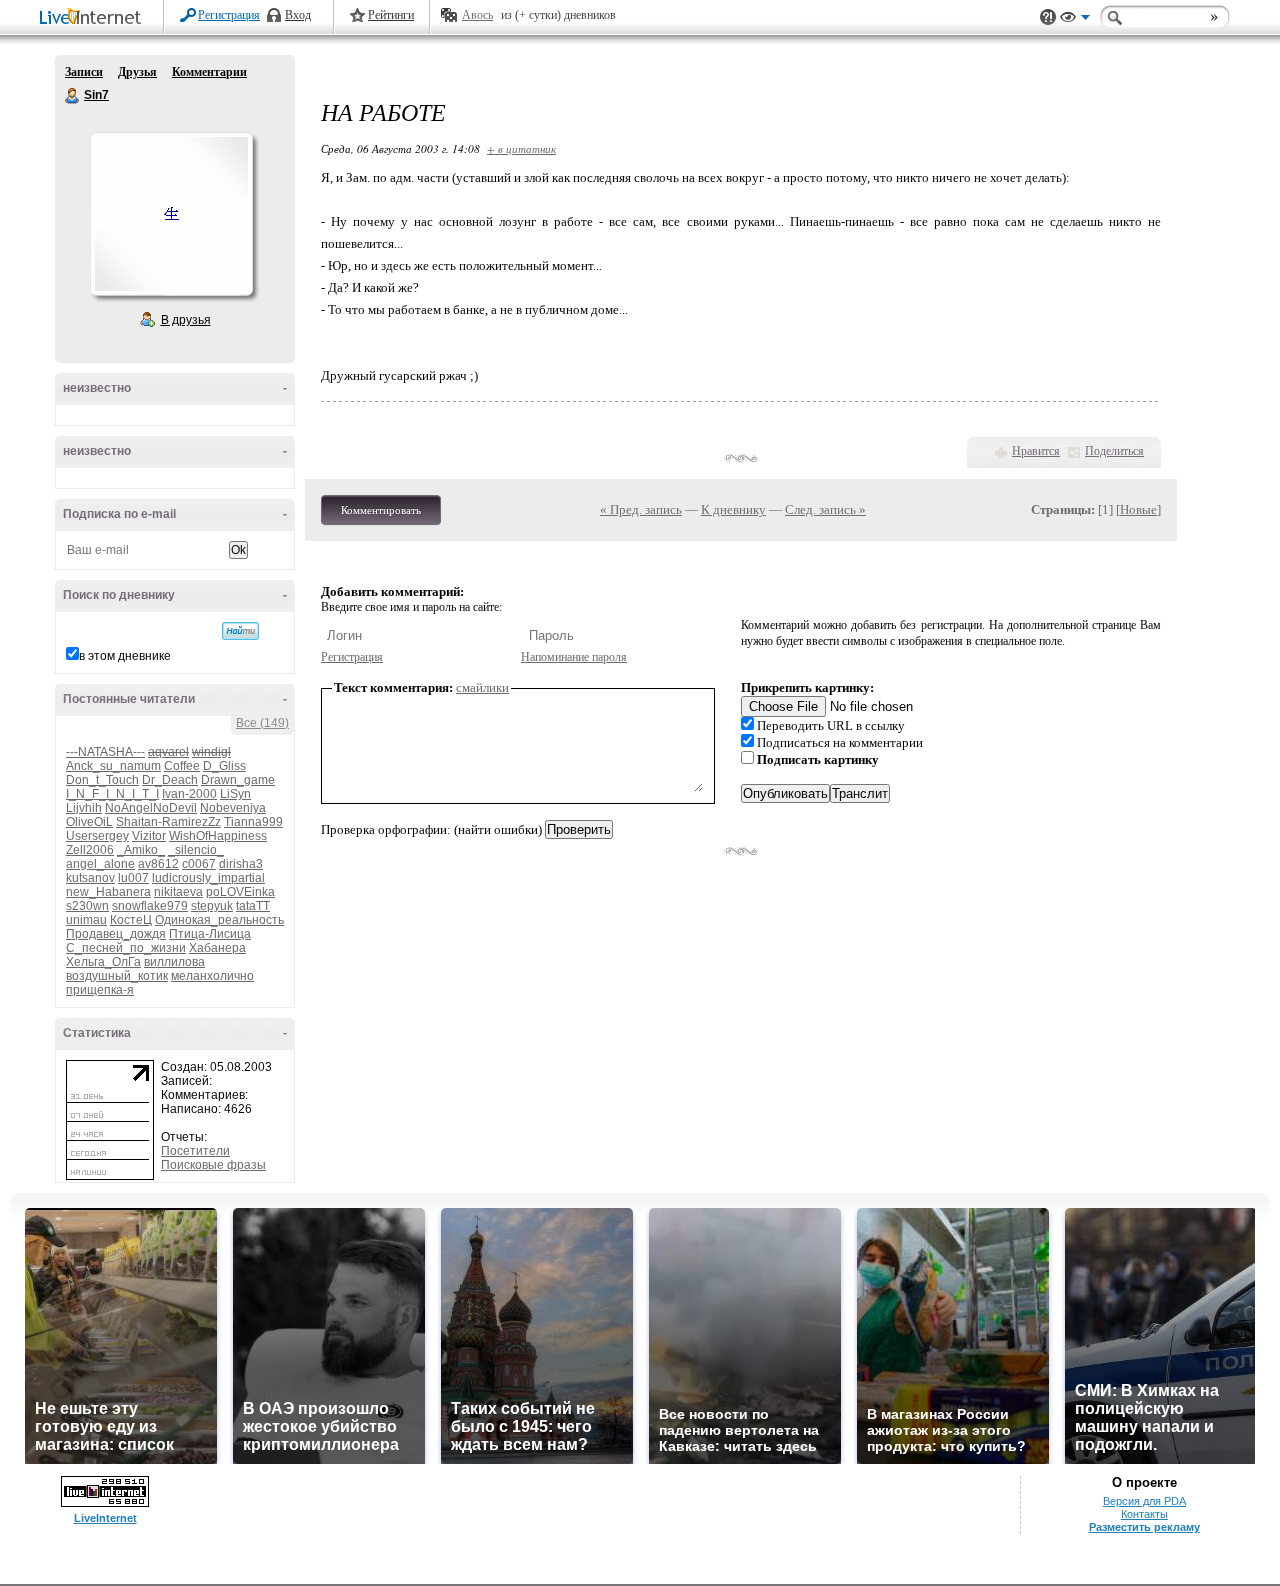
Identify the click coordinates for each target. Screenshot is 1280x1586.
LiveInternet (94, 18)
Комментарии (209, 72)
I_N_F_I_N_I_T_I (112, 794)
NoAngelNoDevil (151, 808)
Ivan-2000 (189, 794)
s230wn (87, 906)
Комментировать (381, 510)
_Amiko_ (141, 850)
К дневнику (733, 509)
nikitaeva (178, 892)
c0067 (199, 864)
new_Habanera (108, 892)
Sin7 (73, 96)
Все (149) (262, 723)
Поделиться (1114, 451)
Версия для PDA (1144, 1501)
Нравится (1036, 451)
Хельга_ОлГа (103, 962)
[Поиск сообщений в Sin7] (240, 631)
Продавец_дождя (116, 934)
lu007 (133, 878)
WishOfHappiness (218, 836)
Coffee (182, 766)
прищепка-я (100, 990)
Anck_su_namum (113, 766)
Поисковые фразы (213, 1165)
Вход (298, 15)
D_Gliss (224, 766)
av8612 (158, 864)
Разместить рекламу (1144, 1527)
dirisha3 (241, 864)
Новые (1138, 509)
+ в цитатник (521, 148)
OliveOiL (89, 822)
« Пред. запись (641, 509)
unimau (86, 920)
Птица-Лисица (210, 934)
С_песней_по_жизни (126, 948)
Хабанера (217, 948)
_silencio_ (196, 850)
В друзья (186, 320)
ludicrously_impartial (208, 878)
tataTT (253, 906)
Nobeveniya (233, 808)
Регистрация (229, 15)
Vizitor (149, 836)
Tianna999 (253, 822)
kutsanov (90, 878)
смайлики (482, 687)
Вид (1075, 20)
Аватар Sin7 (171, 214)
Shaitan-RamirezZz (168, 822)
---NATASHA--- (105, 752)
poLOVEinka (240, 892)
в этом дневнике (125, 656)
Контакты (1144, 1514)
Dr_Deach (170, 780)
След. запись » (825, 509)
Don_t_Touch (102, 780)
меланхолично (212, 976)
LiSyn (235, 794)
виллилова (174, 962)
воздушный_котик (117, 976)
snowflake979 (150, 906)
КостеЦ (131, 920)
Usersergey (97, 836)
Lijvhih (84, 808)
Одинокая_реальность (219, 920)
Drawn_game (238, 780)
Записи (84, 72)
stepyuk (212, 906)
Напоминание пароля (574, 657)
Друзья (137, 72)
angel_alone (100, 864)
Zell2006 (90, 850)
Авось (477, 15)
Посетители (195, 1151)
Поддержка (1048, 17)
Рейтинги (391, 15)
